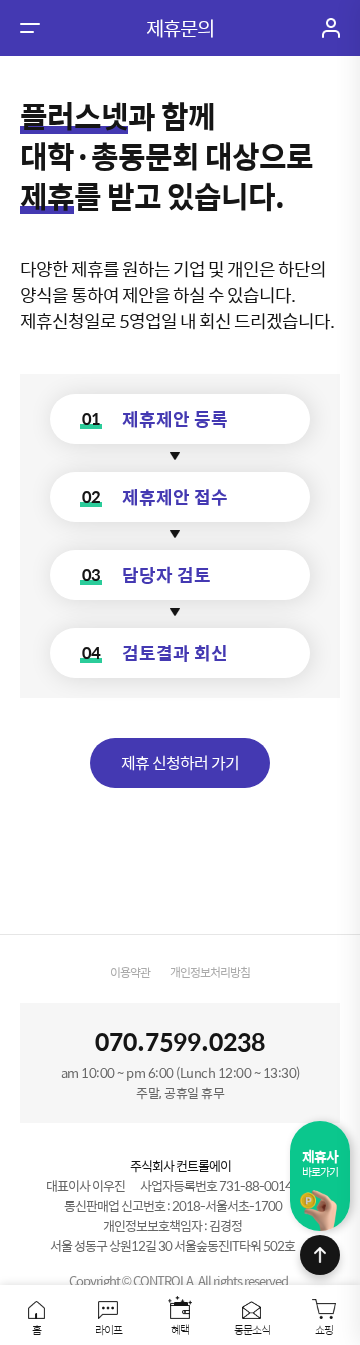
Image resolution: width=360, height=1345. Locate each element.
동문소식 (252, 1328)
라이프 (108, 1328)
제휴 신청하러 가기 (180, 762)
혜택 (180, 1328)
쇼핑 (324, 1328)
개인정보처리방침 (210, 972)
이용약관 (130, 972)
